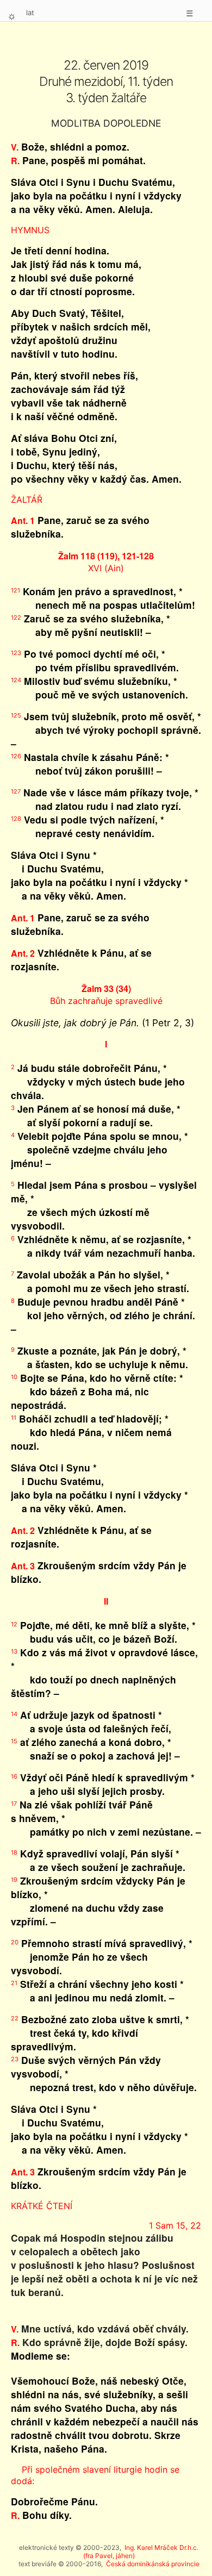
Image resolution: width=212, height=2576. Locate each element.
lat (30, 13)
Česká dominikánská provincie (153, 2564)
